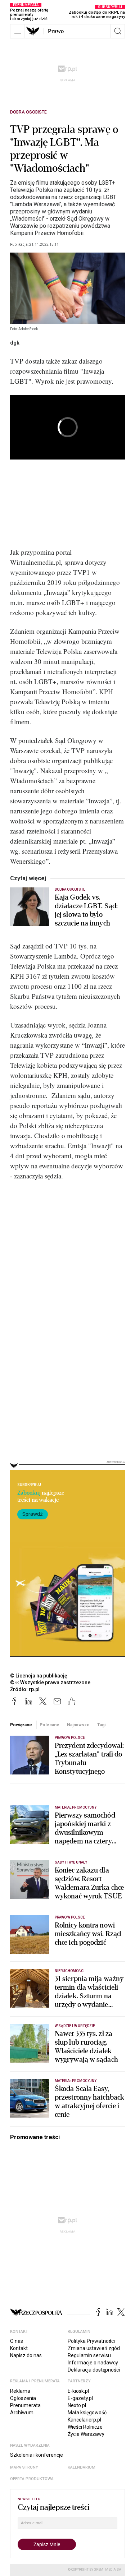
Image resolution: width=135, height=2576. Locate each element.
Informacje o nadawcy (93, 2363)
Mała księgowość (87, 2413)
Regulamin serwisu (89, 2355)
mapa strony (24, 2467)
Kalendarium (82, 2467)
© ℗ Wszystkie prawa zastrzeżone (50, 1682)
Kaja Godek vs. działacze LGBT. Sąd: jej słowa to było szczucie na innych (86, 910)
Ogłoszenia (23, 2398)
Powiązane (21, 1725)
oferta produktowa (32, 2479)
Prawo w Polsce (70, 1738)
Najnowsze (78, 1725)
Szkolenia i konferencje (37, 2455)
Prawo (56, 31)
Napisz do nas (26, 2355)
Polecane (49, 1725)
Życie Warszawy (86, 2434)
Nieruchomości (70, 1971)
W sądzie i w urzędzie (75, 2026)
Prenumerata (25, 2405)
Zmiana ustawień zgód (94, 2348)
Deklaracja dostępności (94, 2370)
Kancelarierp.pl (84, 2420)
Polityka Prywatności (91, 2341)
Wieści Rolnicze (85, 2427)
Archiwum (22, 2413)
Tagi (101, 1725)
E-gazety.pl (80, 2398)
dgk (15, 343)
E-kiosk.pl (78, 2391)
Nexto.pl (77, 2405)
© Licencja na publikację (39, 1676)
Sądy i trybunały (71, 1862)
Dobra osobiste (28, 112)
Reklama (20, 2391)
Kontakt (19, 2348)
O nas (17, 2341)
